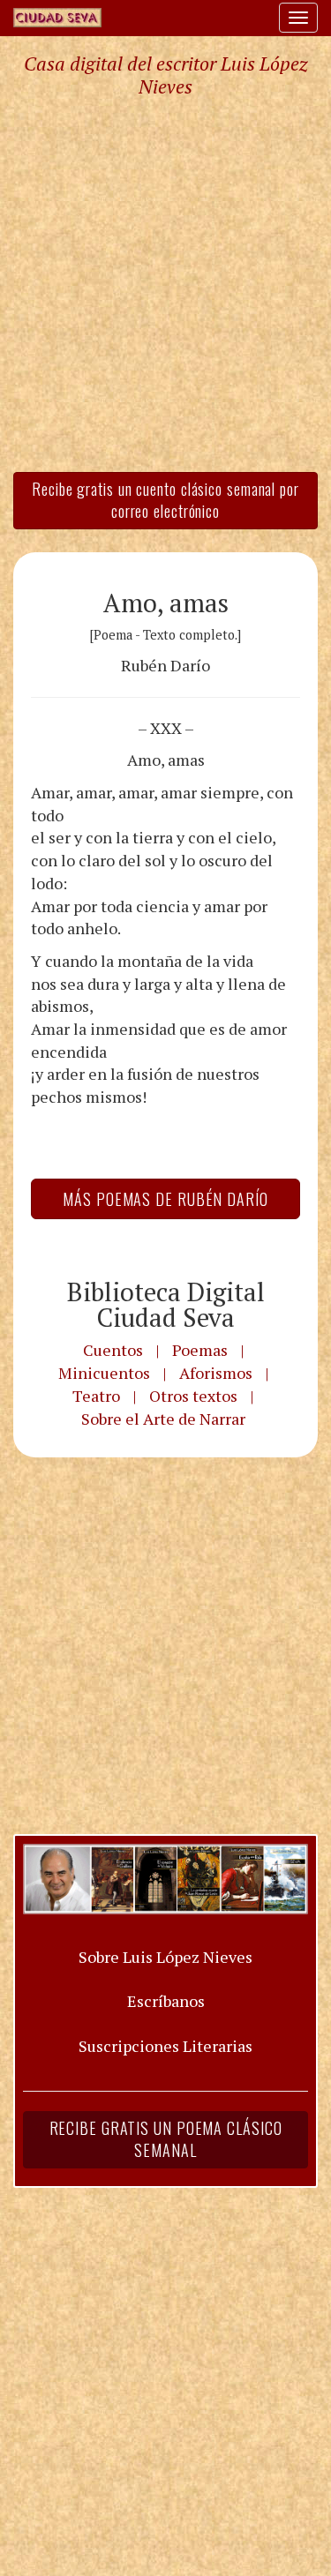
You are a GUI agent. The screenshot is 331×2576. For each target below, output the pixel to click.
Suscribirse (86, 1442)
